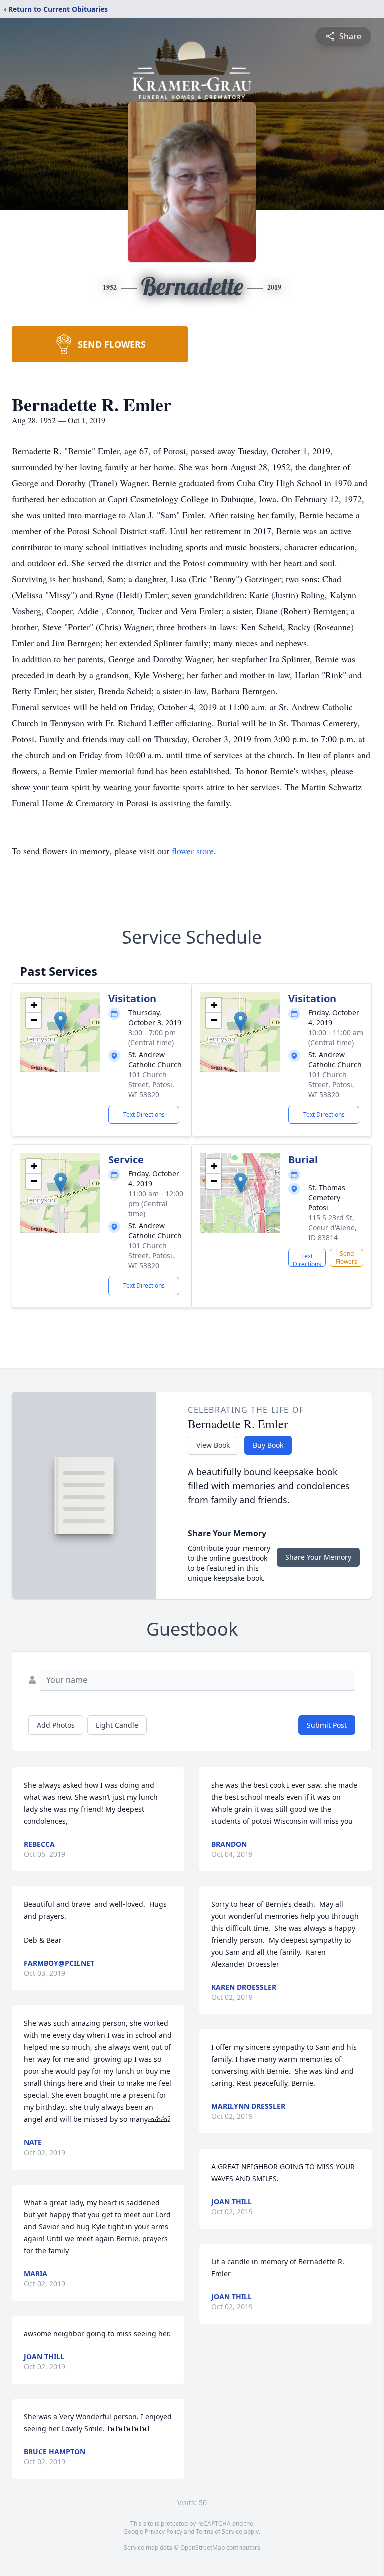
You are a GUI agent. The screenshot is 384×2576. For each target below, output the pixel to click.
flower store (193, 851)
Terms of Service (219, 2532)
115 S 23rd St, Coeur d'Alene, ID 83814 (333, 1228)
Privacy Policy (164, 2532)
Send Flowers (347, 1258)
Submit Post (327, 1725)
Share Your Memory (318, 1557)
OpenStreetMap (203, 2548)
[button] (61, 1021)
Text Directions (144, 1115)
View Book (213, 1445)
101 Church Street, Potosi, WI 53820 (151, 1085)
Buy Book (268, 1445)
